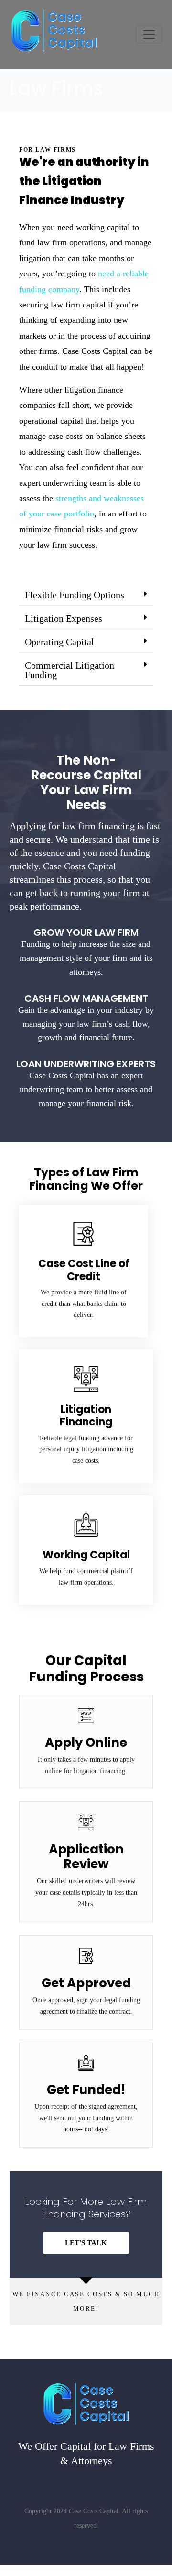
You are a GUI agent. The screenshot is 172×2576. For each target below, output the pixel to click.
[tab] (86, 595)
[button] (86, 2243)
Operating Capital (59, 642)
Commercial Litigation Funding (70, 670)
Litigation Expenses (64, 618)
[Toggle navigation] (149, 34)
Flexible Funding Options (75, 595)
